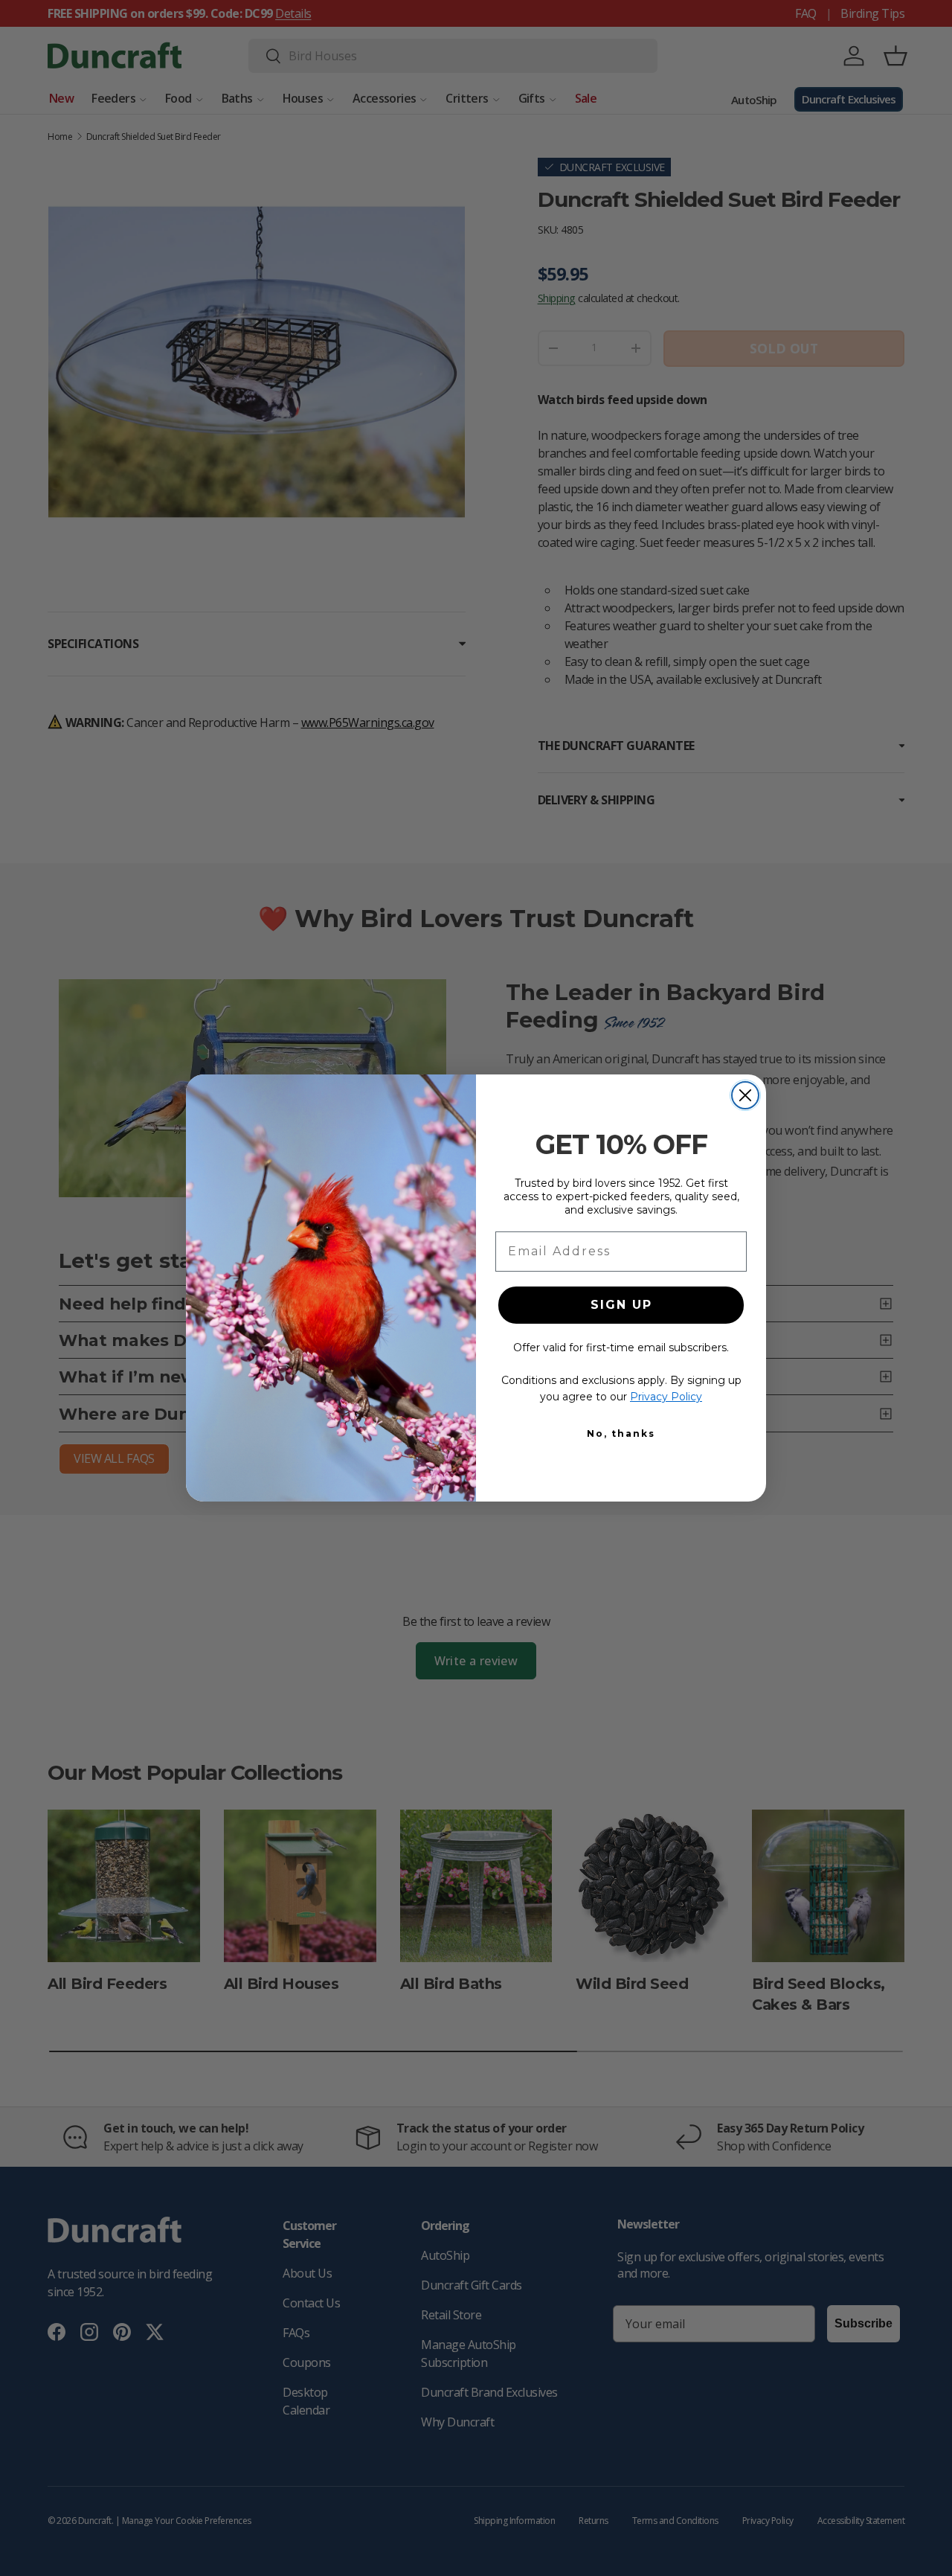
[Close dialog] (745, 1095)
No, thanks (621, 1433)
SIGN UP (621, 1305)
